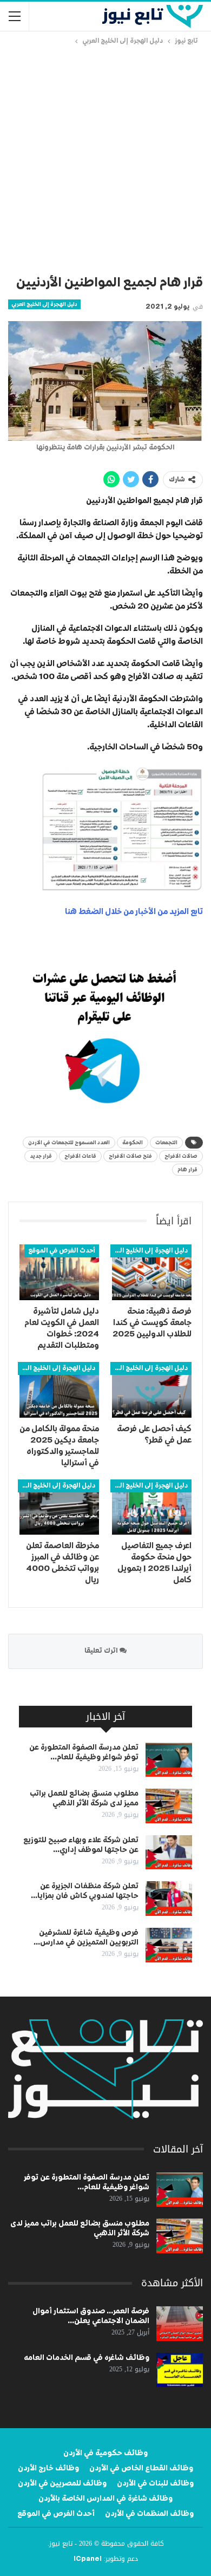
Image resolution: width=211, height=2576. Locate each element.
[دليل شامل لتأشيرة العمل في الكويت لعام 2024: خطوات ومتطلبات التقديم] (59, 1272)
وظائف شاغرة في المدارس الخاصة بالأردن (105, 2499)
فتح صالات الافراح (130, 1156)
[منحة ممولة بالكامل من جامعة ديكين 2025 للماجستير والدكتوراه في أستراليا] (59, 1390)
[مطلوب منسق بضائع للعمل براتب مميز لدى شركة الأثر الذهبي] (169, 1806)
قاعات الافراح (80, 1156)
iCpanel (88, 2559)
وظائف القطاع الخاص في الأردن (141, 2468)
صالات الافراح (181, 1156)
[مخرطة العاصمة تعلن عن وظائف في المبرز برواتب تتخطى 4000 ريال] (59, 1507)
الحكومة (133, 1143)
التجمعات (166, 1143)
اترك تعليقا (102, 1651)
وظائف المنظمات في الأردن (149, 2514)
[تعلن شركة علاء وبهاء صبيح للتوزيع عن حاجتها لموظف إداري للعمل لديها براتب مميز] (169, 1853)
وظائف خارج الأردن (48, 2468)
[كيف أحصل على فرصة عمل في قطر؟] (152, 1390)
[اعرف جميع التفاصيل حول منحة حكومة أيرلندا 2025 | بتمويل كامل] (152, 1507)
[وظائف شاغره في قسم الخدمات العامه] (180, 2370)
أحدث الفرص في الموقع (62, 1251)
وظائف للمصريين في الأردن (62, 2483)
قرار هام (187, 1170)
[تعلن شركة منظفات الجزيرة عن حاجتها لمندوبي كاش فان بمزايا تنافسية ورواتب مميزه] (169, 1899)
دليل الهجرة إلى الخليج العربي (44, 304)
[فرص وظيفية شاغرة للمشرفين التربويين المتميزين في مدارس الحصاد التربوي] (169, 1945)
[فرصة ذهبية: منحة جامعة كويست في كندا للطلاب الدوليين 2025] (152, 1272)
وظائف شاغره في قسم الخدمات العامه (87, 2358)
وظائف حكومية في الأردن (105, 2453)
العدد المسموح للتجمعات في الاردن (69, 1143)
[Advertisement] (105, 158)
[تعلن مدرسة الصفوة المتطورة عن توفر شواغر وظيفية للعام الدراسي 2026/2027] (169, 1760)
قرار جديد (41, 1156)
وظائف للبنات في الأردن (155, 2483)
